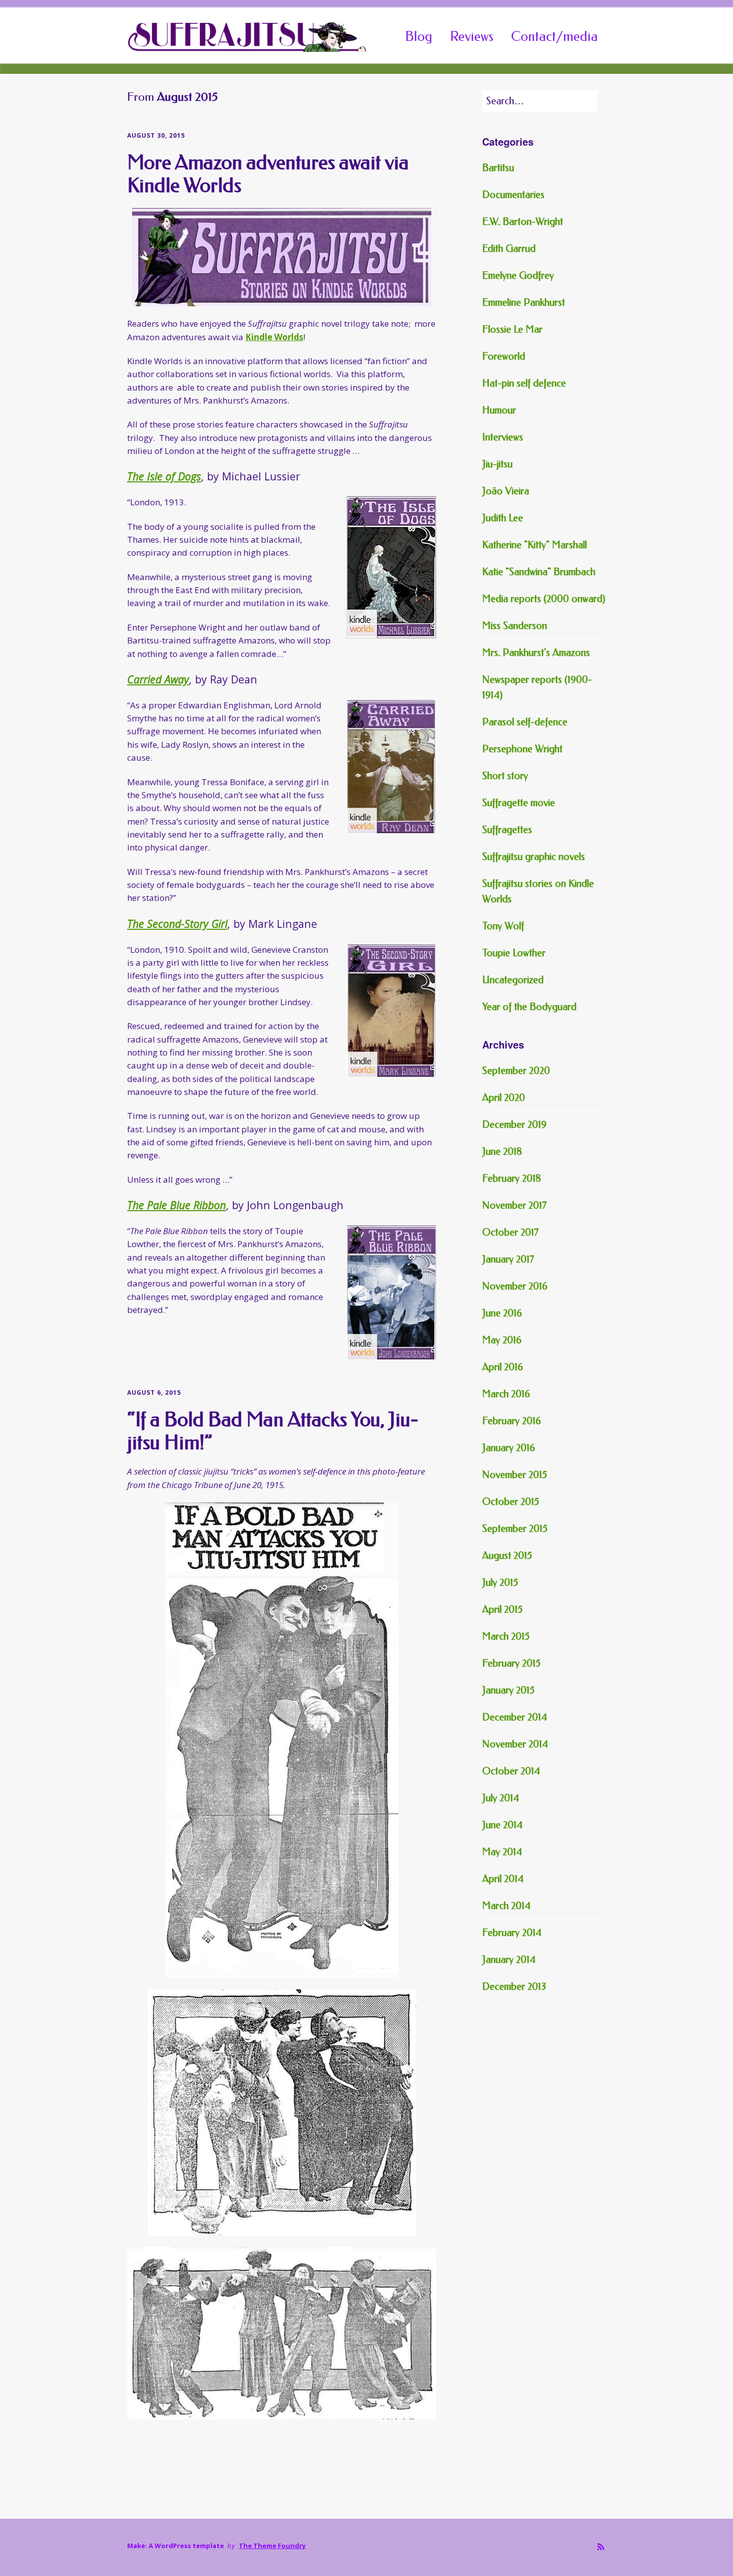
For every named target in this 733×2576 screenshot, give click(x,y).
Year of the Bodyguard (529, 1007)
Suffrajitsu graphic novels (534, 857)
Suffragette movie (519, 803)
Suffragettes (507, 830)
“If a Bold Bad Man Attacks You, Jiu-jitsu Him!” (273, 1431)
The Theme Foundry (272, 2546)
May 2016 (502, 1340)
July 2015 (500, 1583)
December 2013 (514, 1987)
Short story (505, 776)
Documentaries (513, 195)
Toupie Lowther (514, 953)
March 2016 (506, 1394)
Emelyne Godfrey (518, 276)
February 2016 (512, 1421)
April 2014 (503, 1879)
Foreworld (504, 356)
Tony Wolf (503, 926)
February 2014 (512, 1933)
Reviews (472, 36)
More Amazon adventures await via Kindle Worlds (268, 174)
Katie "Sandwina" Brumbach (539, 572)
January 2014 (509, 1960)
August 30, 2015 (156, 135)
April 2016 (503, 1367)
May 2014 (502, 1852)
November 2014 (515, 1744)
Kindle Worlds (274, 337)
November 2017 (514, 1205)
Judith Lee (503, 518)
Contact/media (554, 36)
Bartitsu (498, 168)
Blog (419, 36)
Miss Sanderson (515, 626)
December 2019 (514, 1125)
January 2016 (509, 1448)
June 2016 (502, 1313)
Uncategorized (513, 980)
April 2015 (502, 1610)
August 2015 (507, 1556)
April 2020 (504, 1098)
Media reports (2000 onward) (544, 599)
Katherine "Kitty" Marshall (535, 545)
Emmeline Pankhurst (524, 303)
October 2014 (511, 1771)
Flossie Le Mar (512, 329)
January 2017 (508, 1259)
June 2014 (502, 1825)
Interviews (503, 437)
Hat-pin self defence (524, 383)
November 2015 (515, 1475)
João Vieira (506, 491)
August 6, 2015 (154, 1393)
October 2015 (511, 1502)
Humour (499, 410)
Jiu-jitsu (497, 464)
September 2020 (516, 1071)
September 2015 (515, 1529)
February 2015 (511, 1663)
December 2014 (515, 1717)
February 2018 (512, 1179)
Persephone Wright (522, 749)
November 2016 (515, 1286)
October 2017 (510, 1232)
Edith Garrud (509, 249)
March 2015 (506, 1636)
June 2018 (502, 1152)
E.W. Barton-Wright (523, 222)
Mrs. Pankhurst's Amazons (536, 653)
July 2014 (501, 1798)
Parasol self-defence (525, 722)
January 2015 (508, 1690)
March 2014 (506, 1906)
